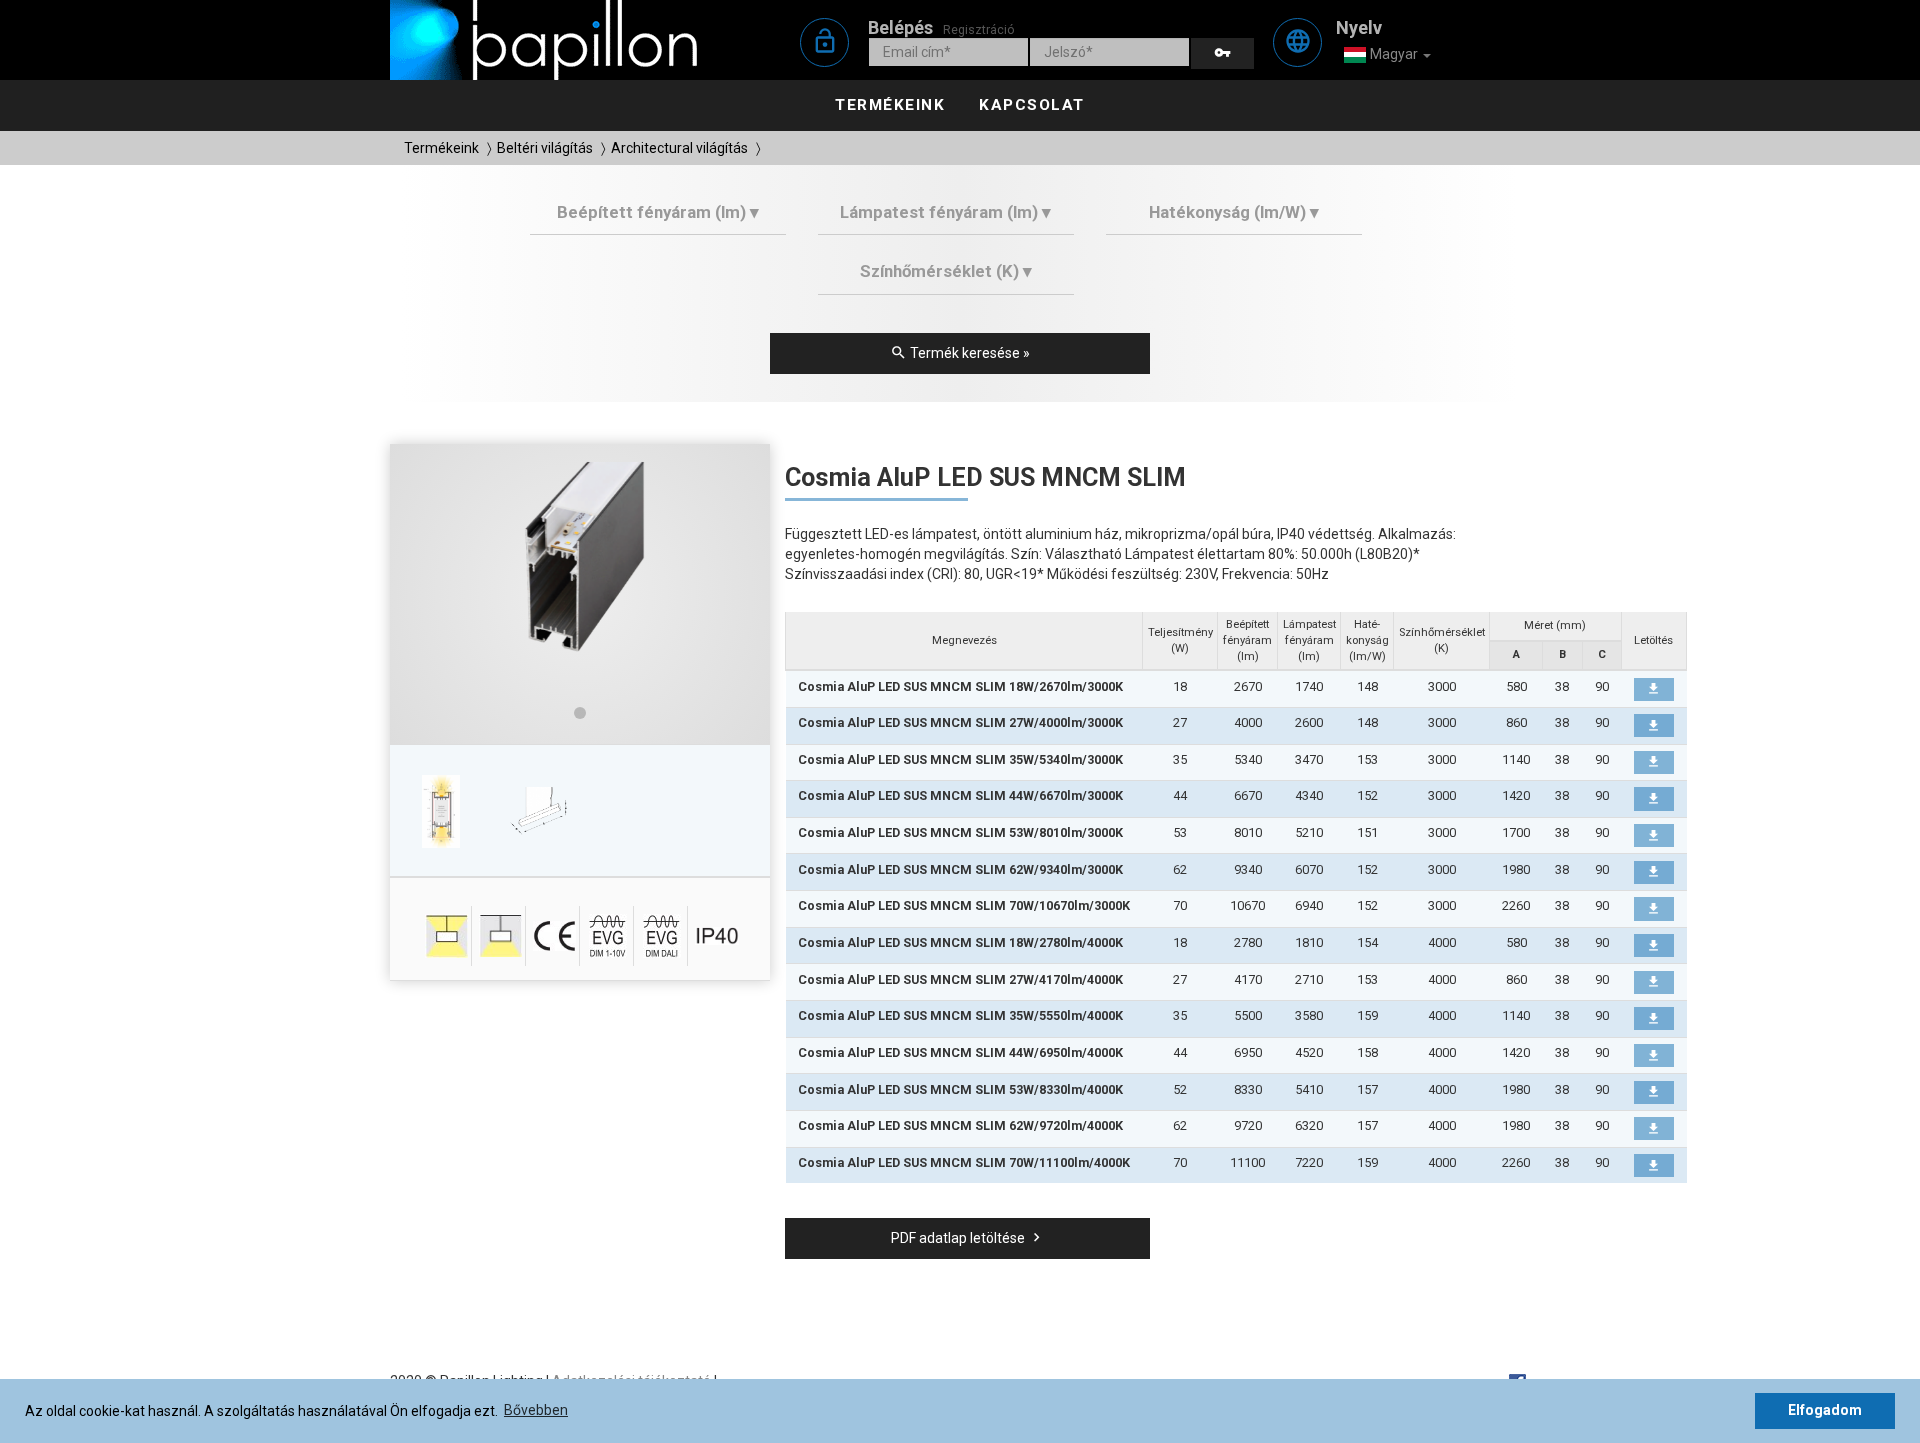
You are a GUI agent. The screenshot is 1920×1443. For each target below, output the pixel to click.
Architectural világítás (679, 148)
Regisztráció (979, 29)
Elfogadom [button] (1825, 1410)
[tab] (658, 219)
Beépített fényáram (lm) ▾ (658, 212)
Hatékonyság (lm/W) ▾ (1234, 212)
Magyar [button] (1394, 54)
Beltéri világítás (545, 148)
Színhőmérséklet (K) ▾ (946, 271)
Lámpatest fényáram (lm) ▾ (945, 212)
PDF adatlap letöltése (968, 1237)
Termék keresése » (960, 352)
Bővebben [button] (536, 1410)
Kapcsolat (1032, 105)
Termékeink (890, 105)
